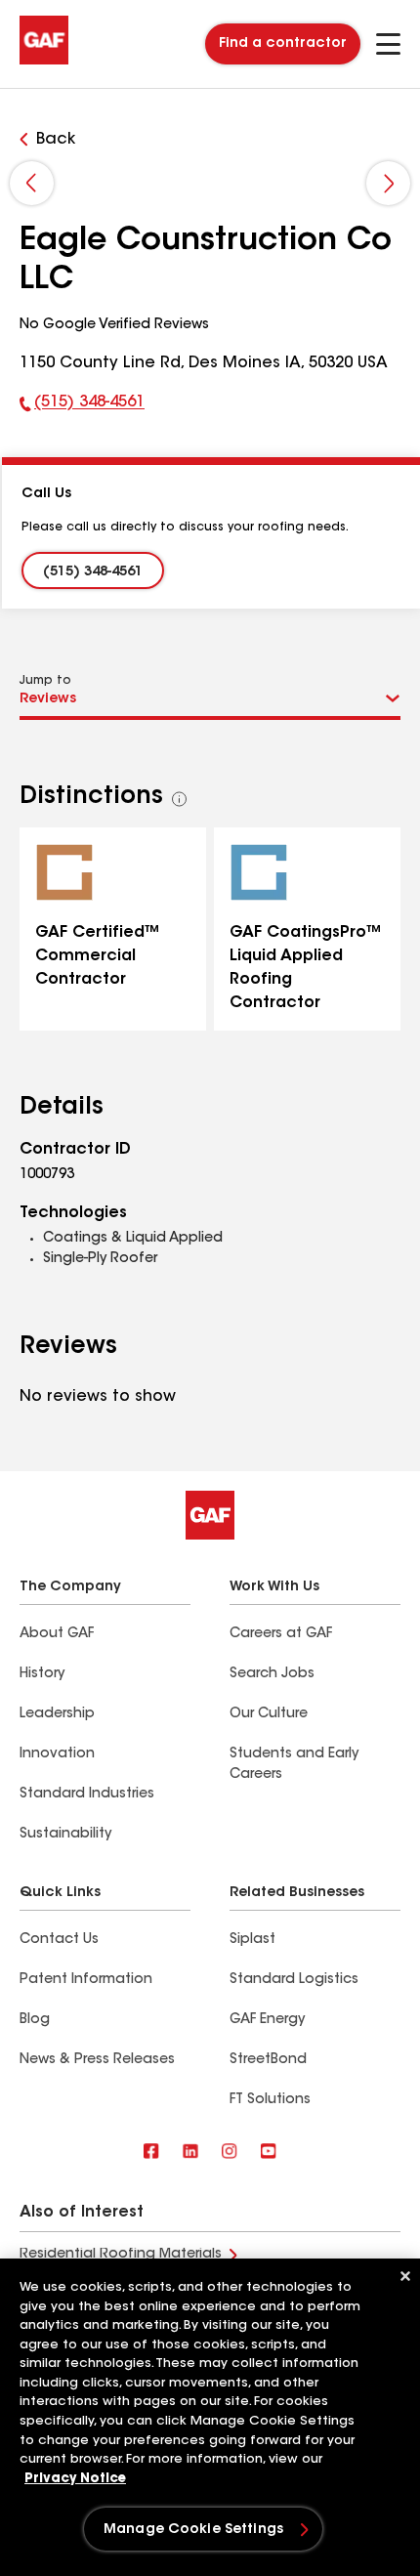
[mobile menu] (388, 44)
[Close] (405, 2276)
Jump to (45, 681)
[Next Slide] (388, 183)
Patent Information (86, 1980)
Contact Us (59, 1940)
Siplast (252, 1940)
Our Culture (269, 1714)
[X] (190, 2153)
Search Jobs (272, 1674)
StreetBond (268, 2060)
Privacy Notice (75, 2479)
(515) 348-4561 (82, 406)
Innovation (57, 1754)
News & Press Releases (97, 2060)
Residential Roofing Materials (121, 2255)
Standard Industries (87, 1795)
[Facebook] (151, 2153)
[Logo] (44, 61)
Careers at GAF (281, 1634)
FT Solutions (270, 2100)
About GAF (57, 1634)
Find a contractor (283, 44)
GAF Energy (267, 2020)
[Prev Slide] (32, 183)
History (42, 1674)
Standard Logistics (294, 1980)
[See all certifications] (180, 799)
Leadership (57, 1714)
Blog (35, 2020)
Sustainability (65, 1835)
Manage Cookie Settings (193, 2530)
